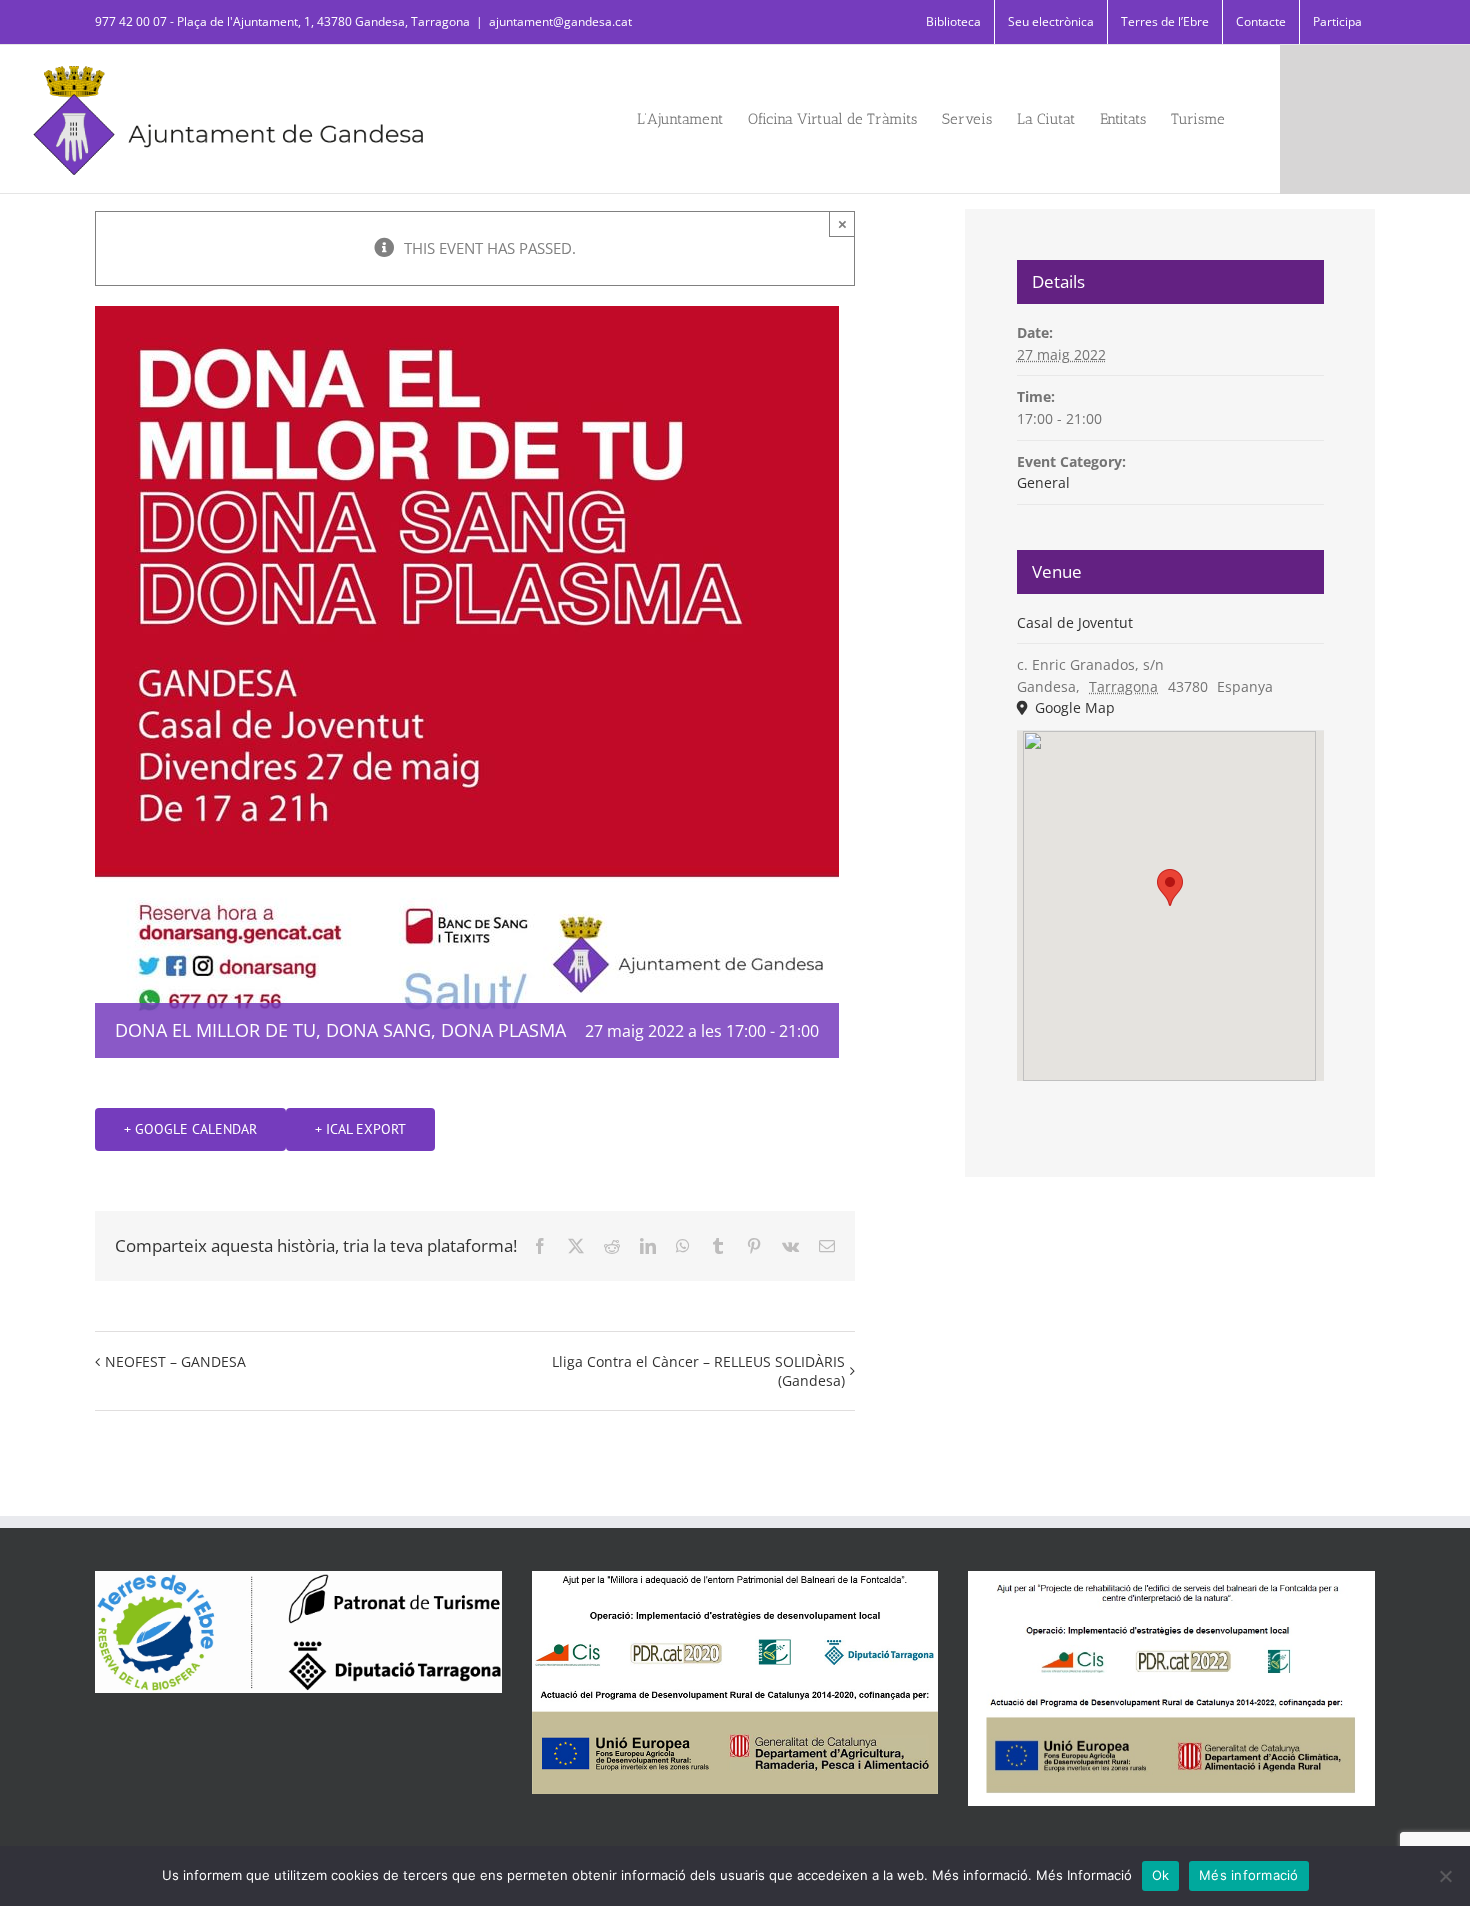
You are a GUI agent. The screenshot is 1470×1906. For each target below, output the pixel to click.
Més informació (1249, 1875)
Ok (1161, 1875)
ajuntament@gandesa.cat (560, 21)
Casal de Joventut (1075, 622)
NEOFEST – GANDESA (175, 1361)
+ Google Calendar (190, 1129)
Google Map (1073, 707)
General (1043, 482)
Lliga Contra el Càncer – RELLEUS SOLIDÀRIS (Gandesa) (698, 1371)
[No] (1445, 1876)
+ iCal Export (360, 1129)
